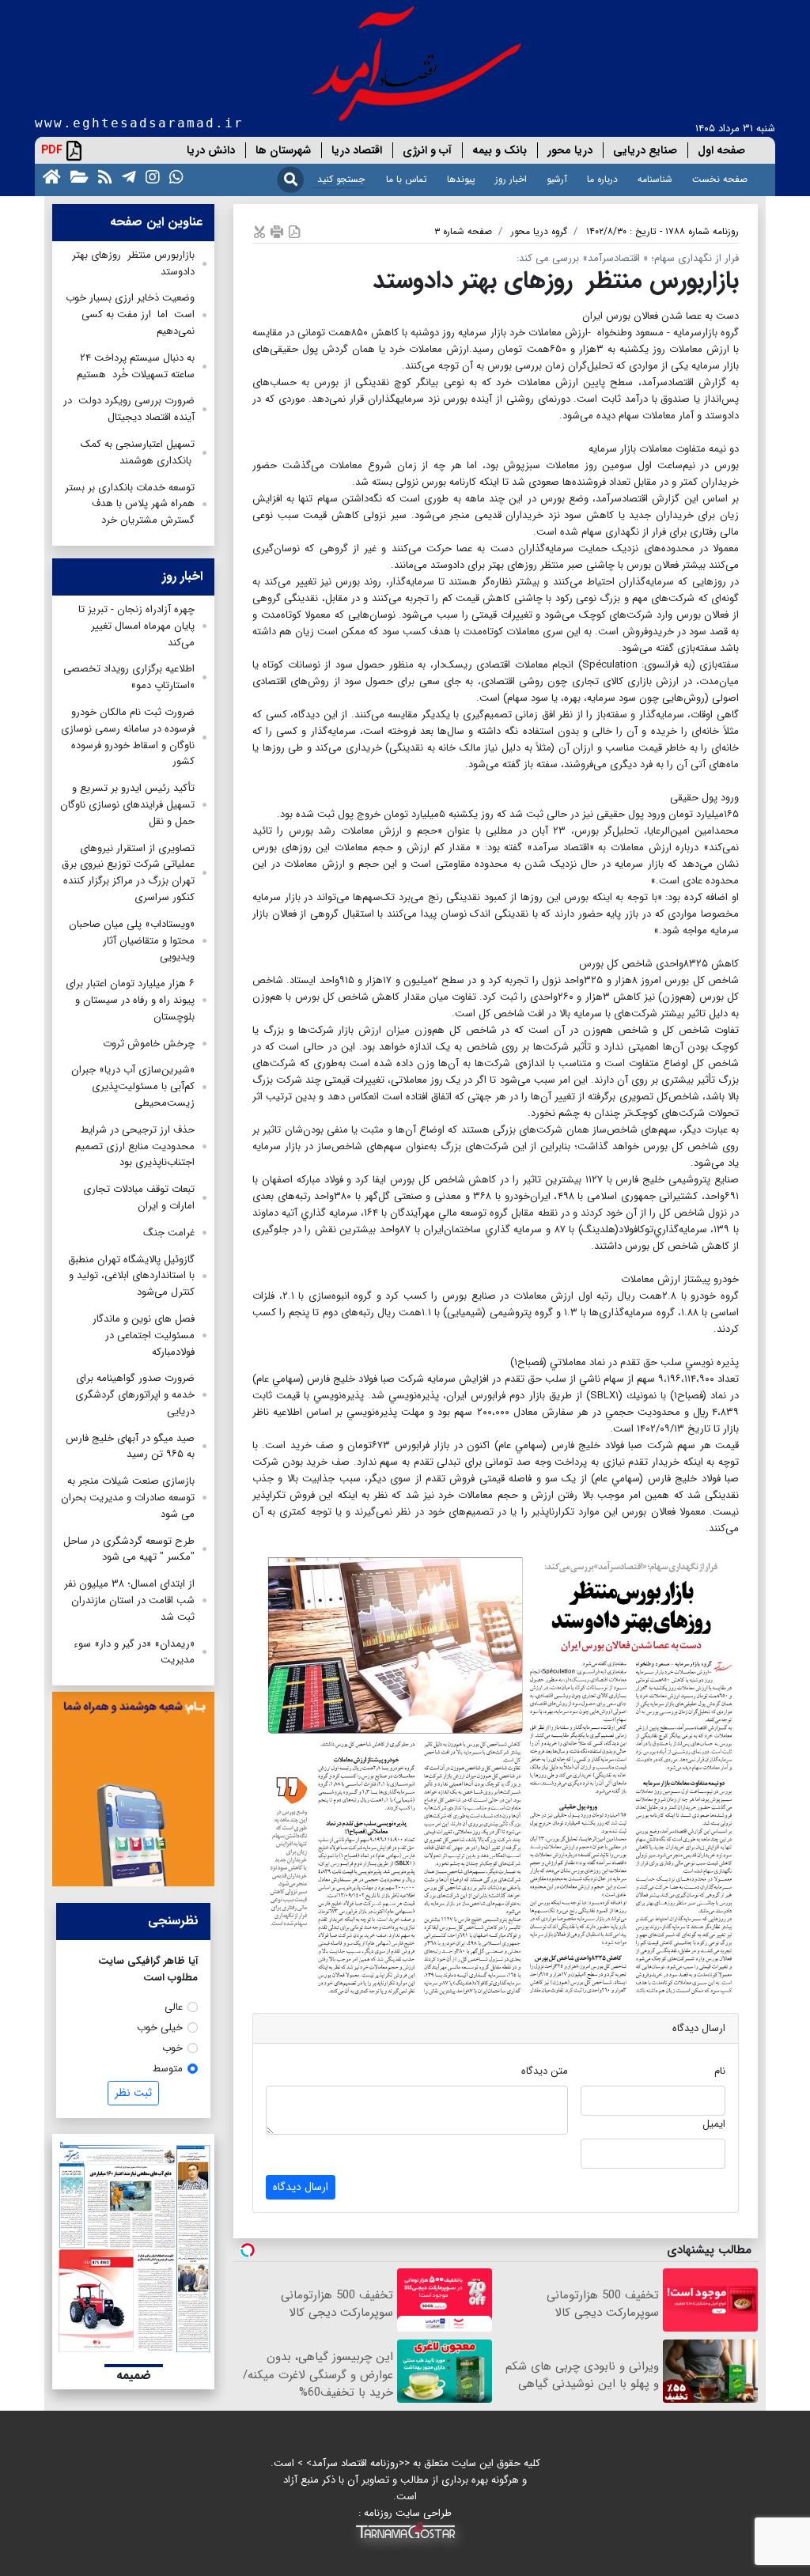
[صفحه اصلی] (49, 176)
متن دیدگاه (545, 2071)
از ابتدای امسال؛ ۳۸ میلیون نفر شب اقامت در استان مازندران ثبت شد (129, 1600)
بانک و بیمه (500, 150)
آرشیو (557, 179)
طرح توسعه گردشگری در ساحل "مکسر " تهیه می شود (129, 1549)
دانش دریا (211, 150)
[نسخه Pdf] (294, 231)
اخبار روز (511, 179)
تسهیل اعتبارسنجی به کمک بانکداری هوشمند (138, 452)
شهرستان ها (283, 150)
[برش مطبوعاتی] (259, 231)
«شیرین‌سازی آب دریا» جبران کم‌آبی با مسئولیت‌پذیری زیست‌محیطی (133, 1086)
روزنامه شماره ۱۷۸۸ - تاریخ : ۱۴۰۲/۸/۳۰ (662, 231)
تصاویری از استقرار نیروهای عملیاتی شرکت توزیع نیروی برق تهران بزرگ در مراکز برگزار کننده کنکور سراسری (128, 873)
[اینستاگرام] (150, 176)
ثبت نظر (133, 2093)
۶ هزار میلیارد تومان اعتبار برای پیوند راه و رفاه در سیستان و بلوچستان (130, 1000)
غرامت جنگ (169, 1233)
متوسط (168, 2069)
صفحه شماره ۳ (463, 231)
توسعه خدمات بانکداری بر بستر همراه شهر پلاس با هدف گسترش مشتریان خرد (130, 504)
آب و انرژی (427, 150)
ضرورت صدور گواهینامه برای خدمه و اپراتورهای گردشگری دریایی (135, 1395)
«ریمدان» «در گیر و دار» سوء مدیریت (134, 1652)
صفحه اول (721, 150)
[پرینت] (277, 231)
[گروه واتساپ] (173, 176)
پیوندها (461, 179)
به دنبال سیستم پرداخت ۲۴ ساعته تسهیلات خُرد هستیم (136, 366)
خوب (172, 2048)
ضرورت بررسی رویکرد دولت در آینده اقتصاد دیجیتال (129, 409)
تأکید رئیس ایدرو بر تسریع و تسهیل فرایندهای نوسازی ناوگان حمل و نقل (127, 805)
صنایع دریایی (645, 150)
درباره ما (602, 179)
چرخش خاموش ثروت (149, 1044)
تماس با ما (407, 179)
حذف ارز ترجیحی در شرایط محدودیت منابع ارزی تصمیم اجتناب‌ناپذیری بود (135, 1146)
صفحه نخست (720, 179)
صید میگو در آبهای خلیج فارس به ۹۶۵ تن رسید (130, 1447)
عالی (174, 2007)
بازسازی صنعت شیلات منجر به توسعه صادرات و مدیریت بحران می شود (128, 1498)
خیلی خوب (160, 2028)
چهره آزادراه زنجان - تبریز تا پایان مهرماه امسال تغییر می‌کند (136, 626)
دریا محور (570, 150)
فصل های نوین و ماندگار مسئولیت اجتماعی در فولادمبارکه (144, 1335)
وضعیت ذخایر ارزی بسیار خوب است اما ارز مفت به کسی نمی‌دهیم (130, 314)
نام (720, 2071)
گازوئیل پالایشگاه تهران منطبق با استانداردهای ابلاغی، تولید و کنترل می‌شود (131, 1276)
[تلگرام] (126, 176)
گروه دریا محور (539, 231)
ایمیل (714, 2124)
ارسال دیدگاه (301, 2187)
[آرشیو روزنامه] (76, 176)
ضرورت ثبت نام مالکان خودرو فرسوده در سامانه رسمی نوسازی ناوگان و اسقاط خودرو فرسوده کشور (128, 737)
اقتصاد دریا (357, 150)
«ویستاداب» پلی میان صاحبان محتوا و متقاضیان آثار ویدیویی (132, 941)
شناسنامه (655, 179)
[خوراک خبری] (102, 176)
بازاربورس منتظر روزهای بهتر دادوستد (133, 263)
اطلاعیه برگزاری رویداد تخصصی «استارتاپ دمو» (129, 677)
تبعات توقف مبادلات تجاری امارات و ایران (139, 1197)
